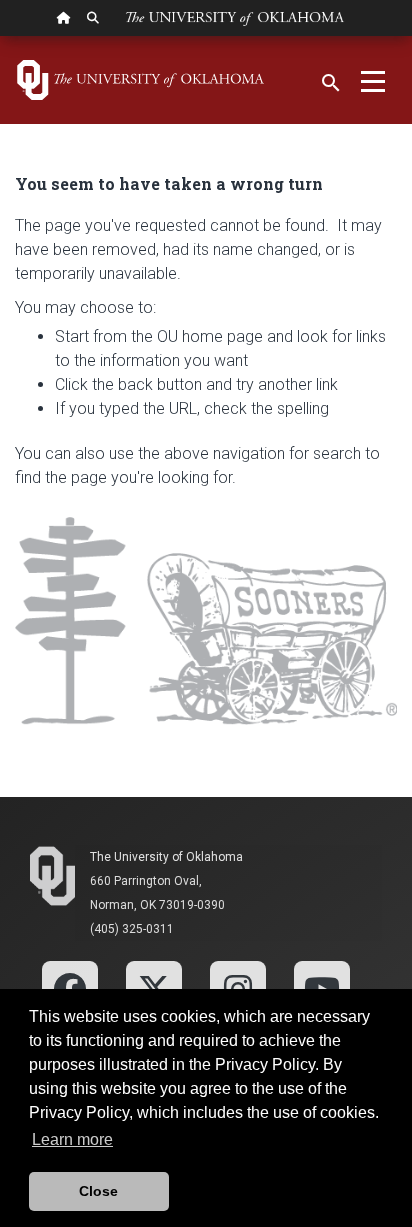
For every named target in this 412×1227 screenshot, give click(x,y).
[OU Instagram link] (238, 988)
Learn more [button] (72, 1139)
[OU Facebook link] (70, 988)
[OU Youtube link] (322, 988)
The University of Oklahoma (166, 857)
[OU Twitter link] (154, 988)
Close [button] (98, 1191)
